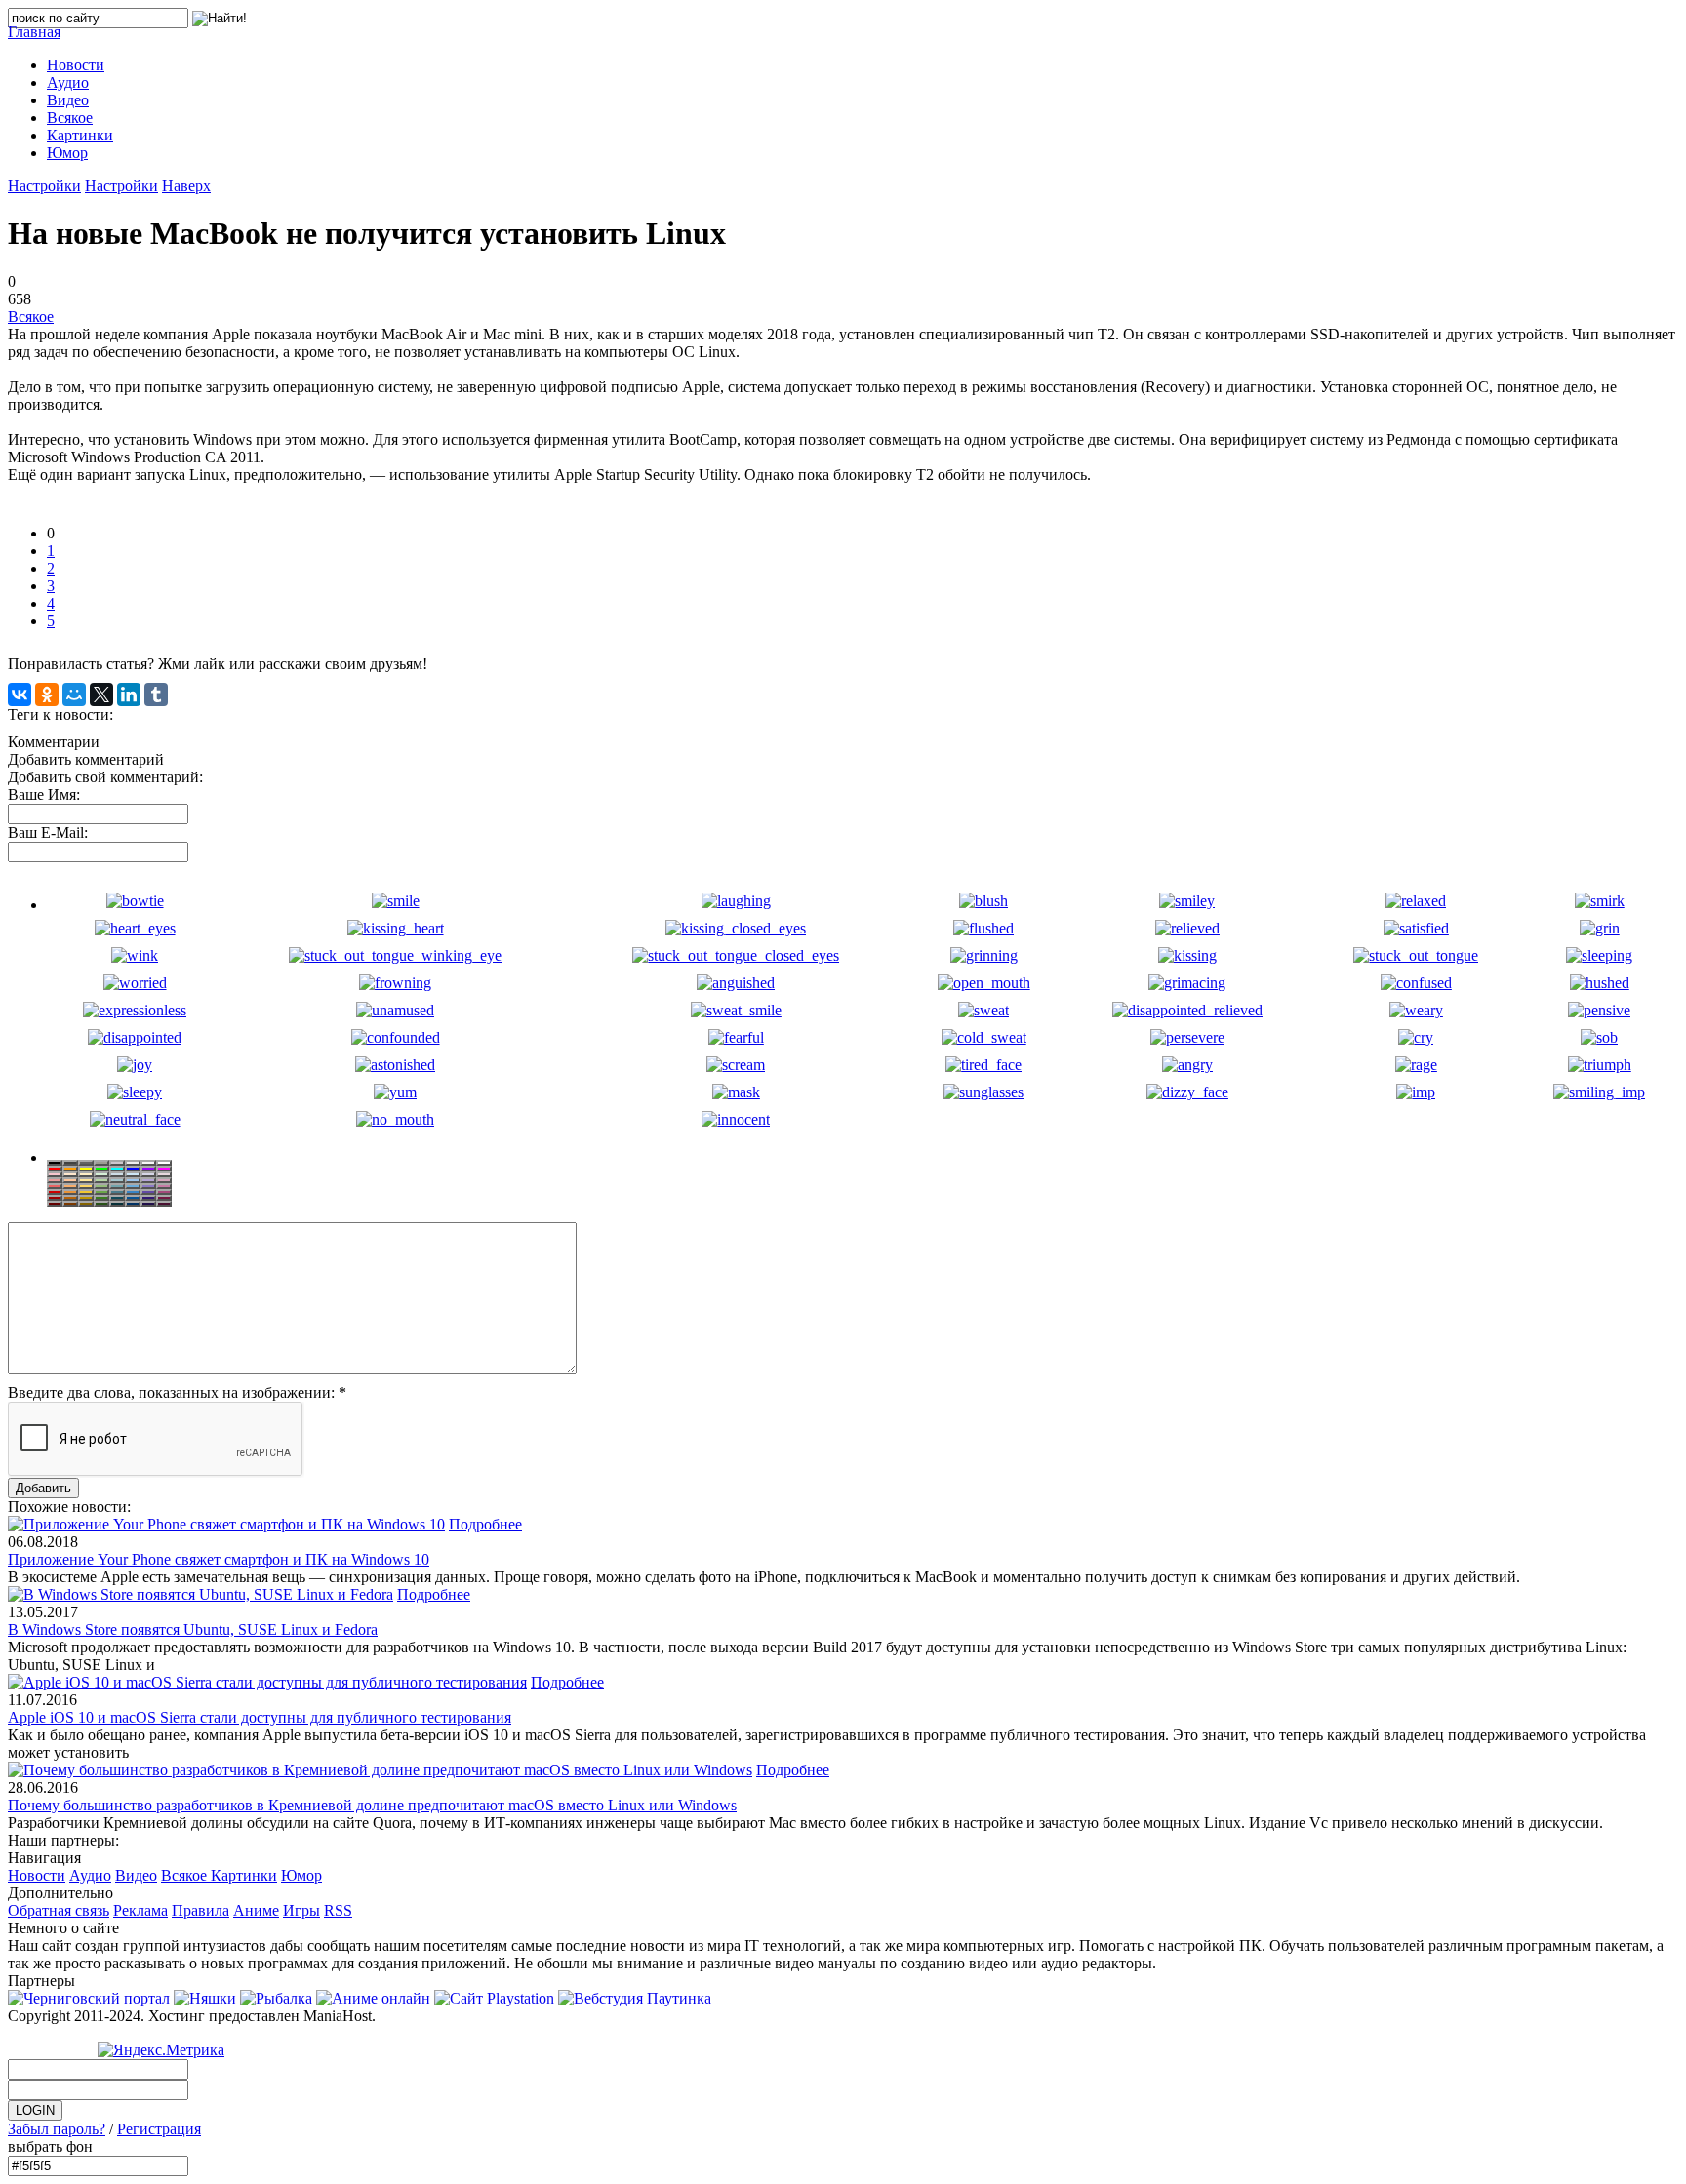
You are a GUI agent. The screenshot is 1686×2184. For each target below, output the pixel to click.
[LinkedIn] (129, 695)
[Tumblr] (156, 695)
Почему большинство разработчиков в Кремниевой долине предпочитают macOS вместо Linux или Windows (372, 1805)
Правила (201, 1910)
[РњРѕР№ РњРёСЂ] (74, 695)
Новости (37, 1875)
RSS (338, 1910)
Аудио (90, 1875)
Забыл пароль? (57, 2129)
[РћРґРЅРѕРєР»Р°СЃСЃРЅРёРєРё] (47, 695)
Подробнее (485, 1524)
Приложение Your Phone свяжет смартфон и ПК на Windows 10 (219, 1559)
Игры (301, 1910)
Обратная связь (59, 1910)
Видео (136, 1875)
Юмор (301, 1875)
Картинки (244, 1875)
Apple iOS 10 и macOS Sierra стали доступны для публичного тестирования (260, 1717)
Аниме (256, 1910)
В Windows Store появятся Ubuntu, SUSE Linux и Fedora (193, 1629)
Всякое (31, 317)
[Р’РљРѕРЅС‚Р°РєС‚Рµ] (20, 695)
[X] (101, 695)
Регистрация (159, 2129)
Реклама (140, 1910)
